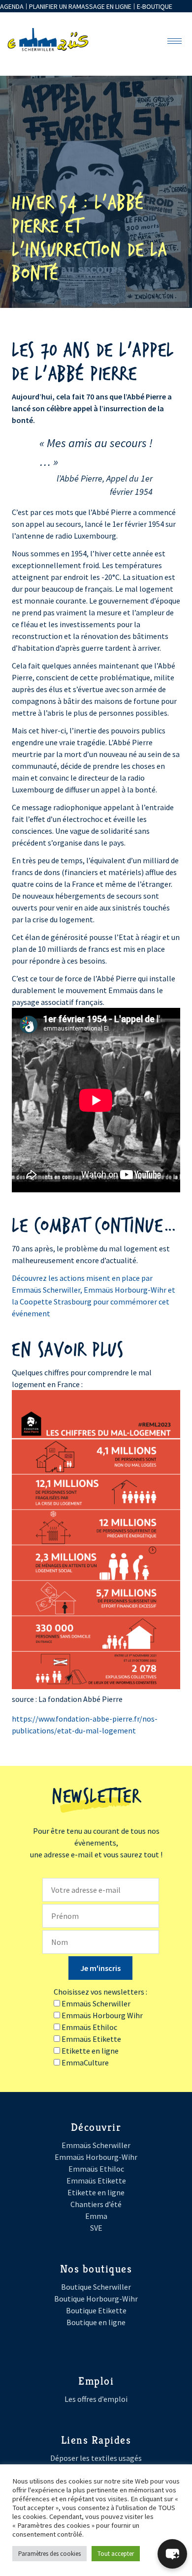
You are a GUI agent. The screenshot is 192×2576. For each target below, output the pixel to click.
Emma (96, 2216)
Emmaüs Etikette (96, 2181)
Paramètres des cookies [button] (49, 2554)
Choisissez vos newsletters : (100, 1992)
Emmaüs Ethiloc (96, 2169)
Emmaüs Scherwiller (96, 2145)
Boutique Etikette (96, 2310)
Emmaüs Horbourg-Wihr (96, 2157)
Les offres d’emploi (96, 2399)
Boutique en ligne (96, 2322)
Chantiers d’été (96, 2204)
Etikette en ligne (96, 2192)
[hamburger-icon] (175, 41)
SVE (96, 2228)
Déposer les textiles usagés (96, 2458)
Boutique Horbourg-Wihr (96, 2299)
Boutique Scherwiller (96, 2287)
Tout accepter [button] (116, 2554)
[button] (172, 2554)
